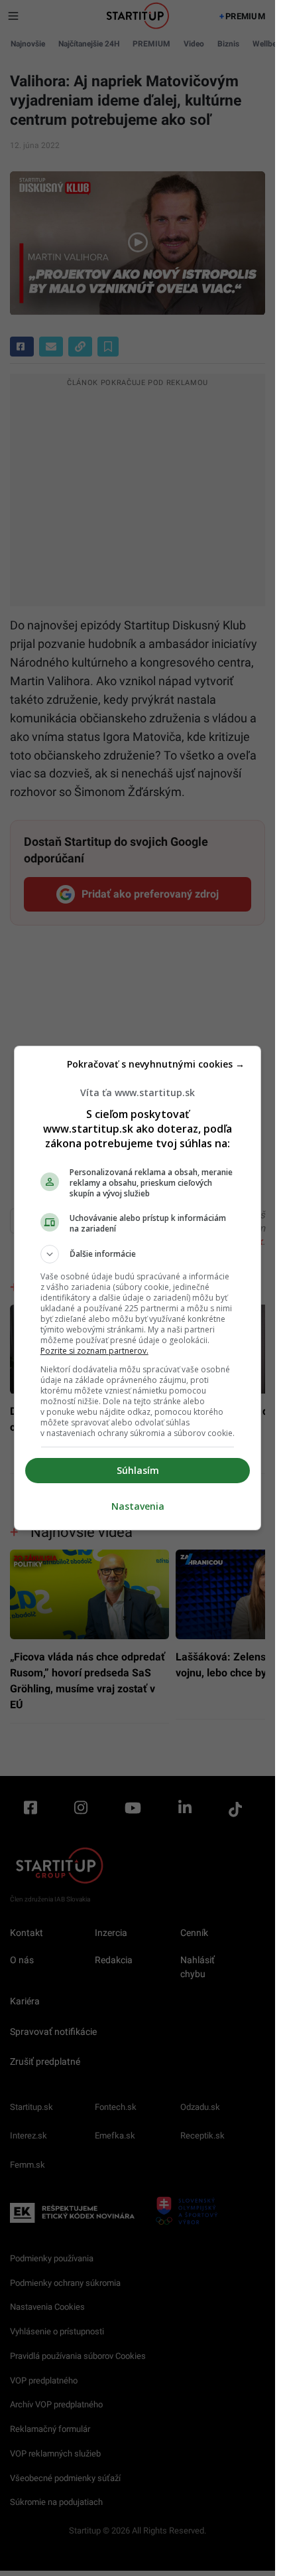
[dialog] (138, 1288)
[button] (138, 1254)
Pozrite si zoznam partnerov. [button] (94, 1351)
